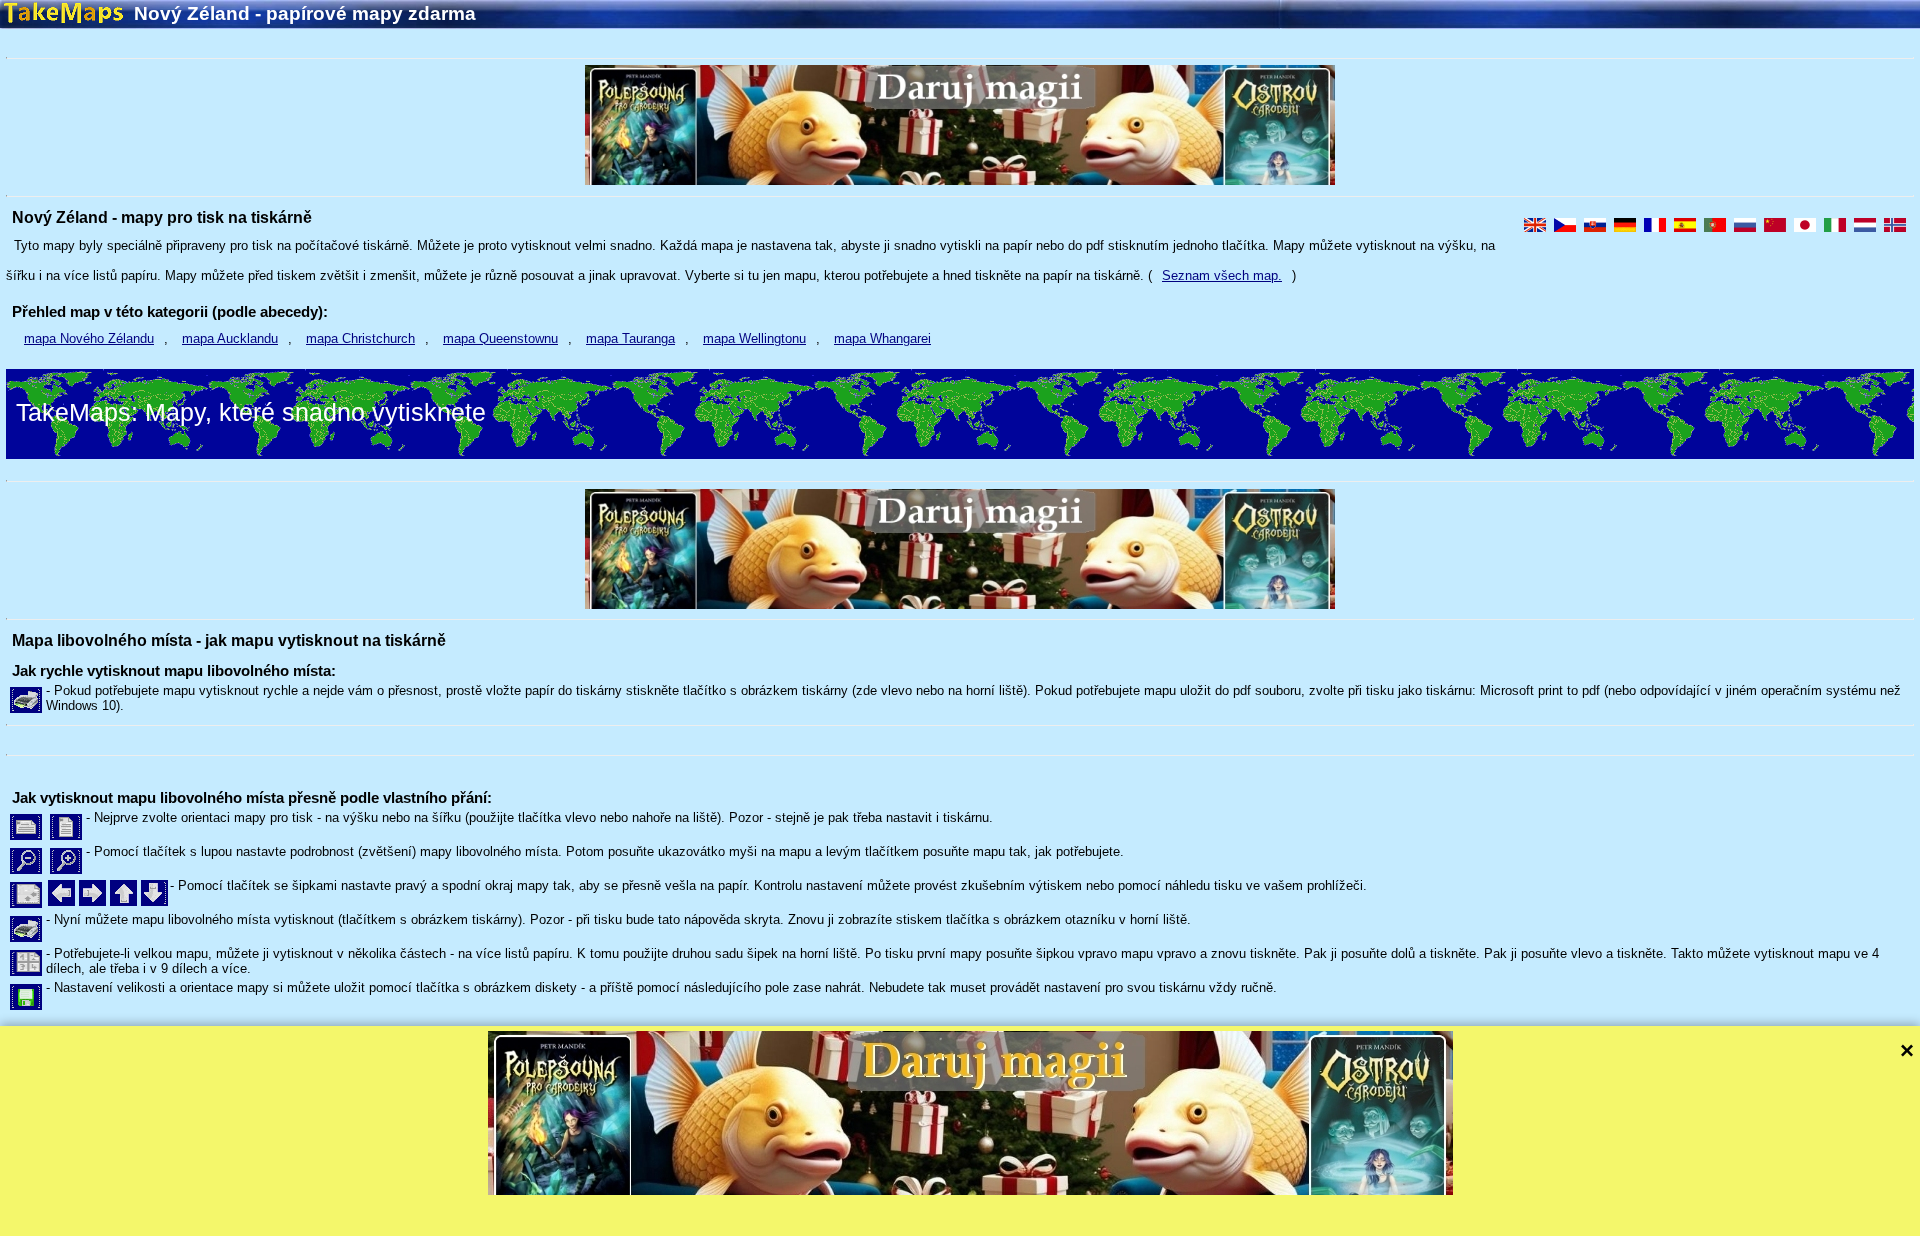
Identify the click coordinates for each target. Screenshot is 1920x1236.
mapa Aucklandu (230, 338)
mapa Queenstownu (500, 338)
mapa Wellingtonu (754, 338)
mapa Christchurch (360, 338)
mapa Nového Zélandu (89, 338)
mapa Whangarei (882, 338)
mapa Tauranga (630, 338)
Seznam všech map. (1222, 275)
